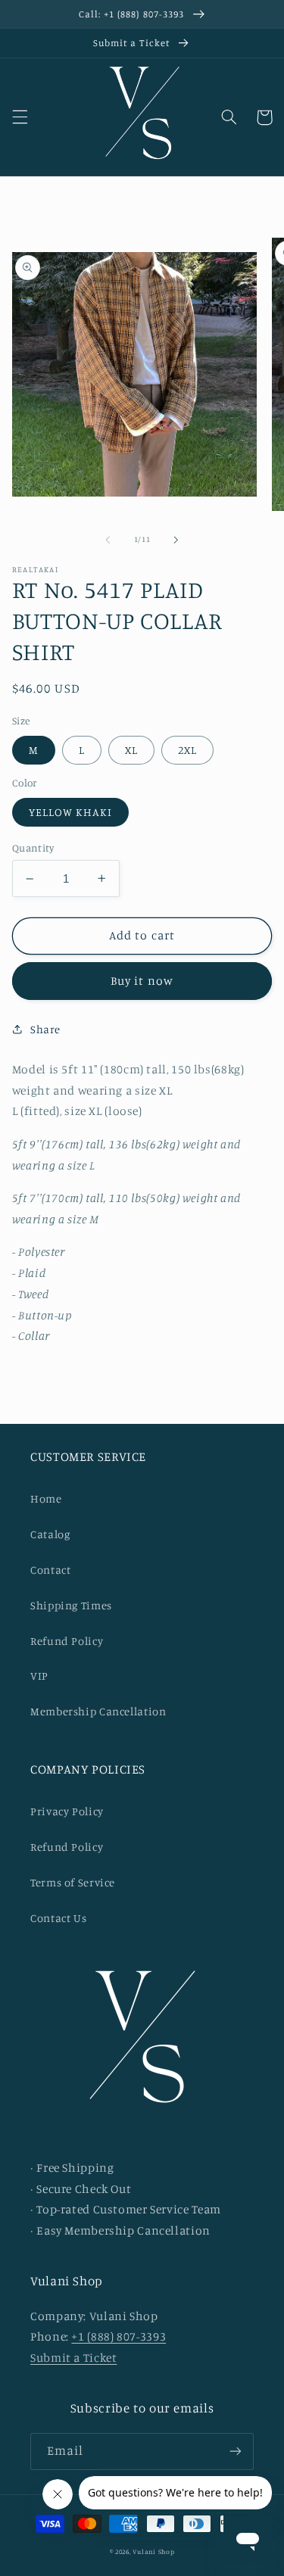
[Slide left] (108, 540)
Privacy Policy (67, 1811)
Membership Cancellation (98, 1711)
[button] (20, 117)
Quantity (33, 848)
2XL (187, 750)
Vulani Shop (153, 2551)
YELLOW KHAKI (71, 812)
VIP (39, 1676)
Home (46, 1498)
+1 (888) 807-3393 (119, 2336)
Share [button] (45, 1029)
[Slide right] (176, 540)
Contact (50, 1570)
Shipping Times (71, 1605)
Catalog (50, 1534)
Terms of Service (73, 1882)
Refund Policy (67, 1641)
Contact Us (58, 1918)
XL (131, 750)
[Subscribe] (236, 2451)
